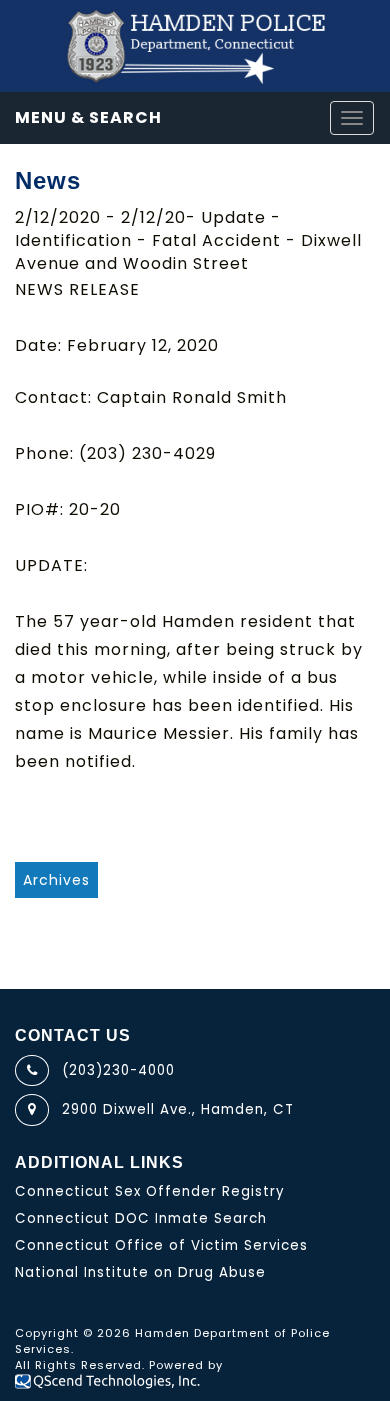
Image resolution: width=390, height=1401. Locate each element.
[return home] (195, 46)
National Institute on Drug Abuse (140, 1272)
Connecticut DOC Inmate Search (141, 1218)
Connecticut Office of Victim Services (161, 1245)
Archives (56, 880)
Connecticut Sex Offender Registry (150, 1191)
